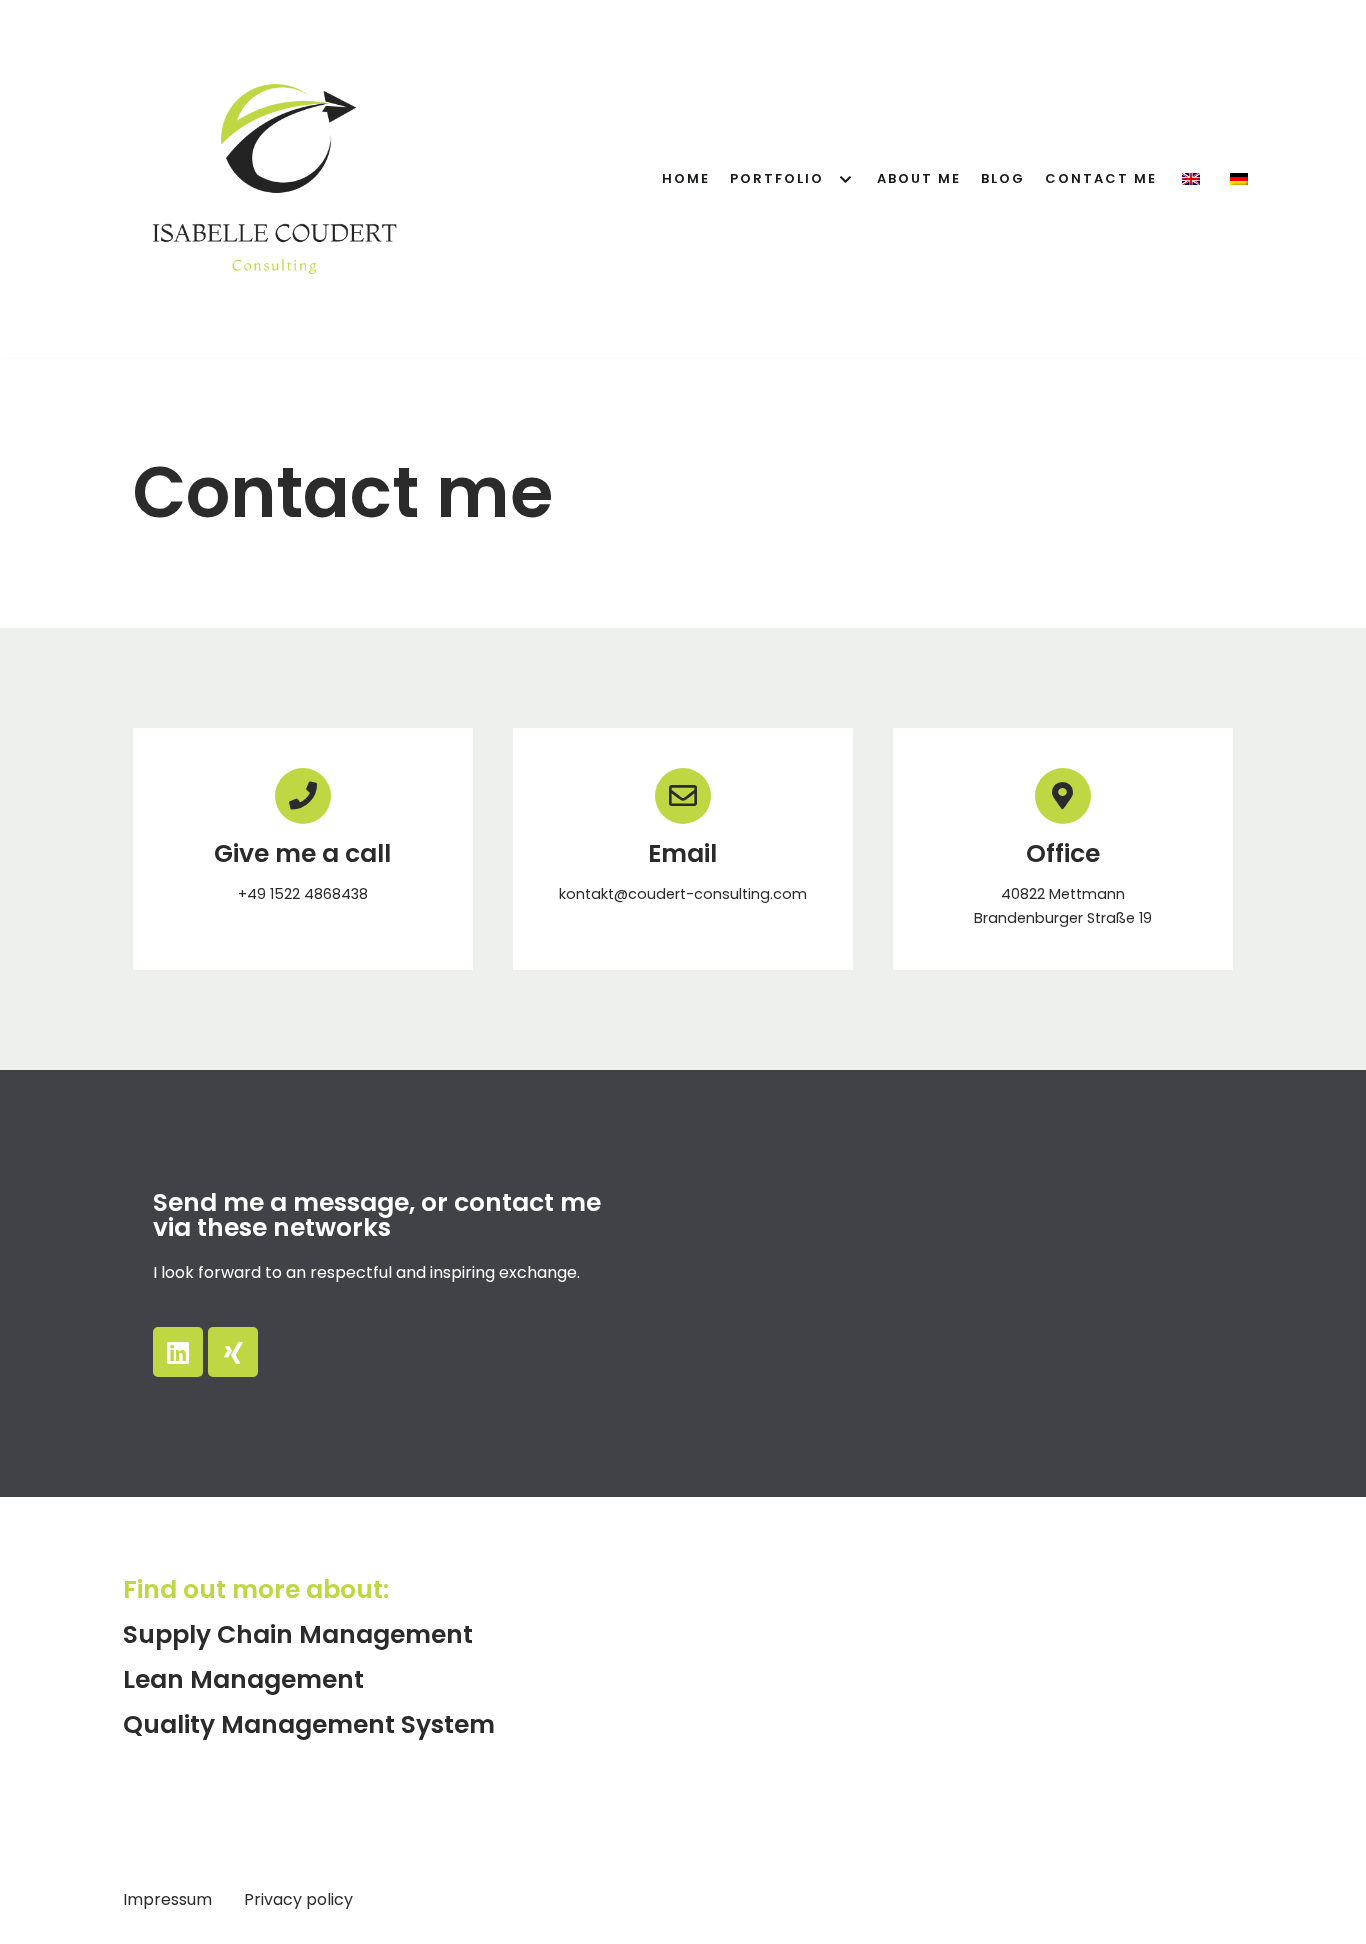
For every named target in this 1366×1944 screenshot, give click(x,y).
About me (919, 178)
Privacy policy (298, 1899)
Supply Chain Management (298, 1634)
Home (686, 178)
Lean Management (243, 1679)
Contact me (1101, 178)
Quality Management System (309, 1724)
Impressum (169, 1899)
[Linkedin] (178, 1352)
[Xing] (233, 1352)
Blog (1003, 178)
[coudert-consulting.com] (274, 179)
